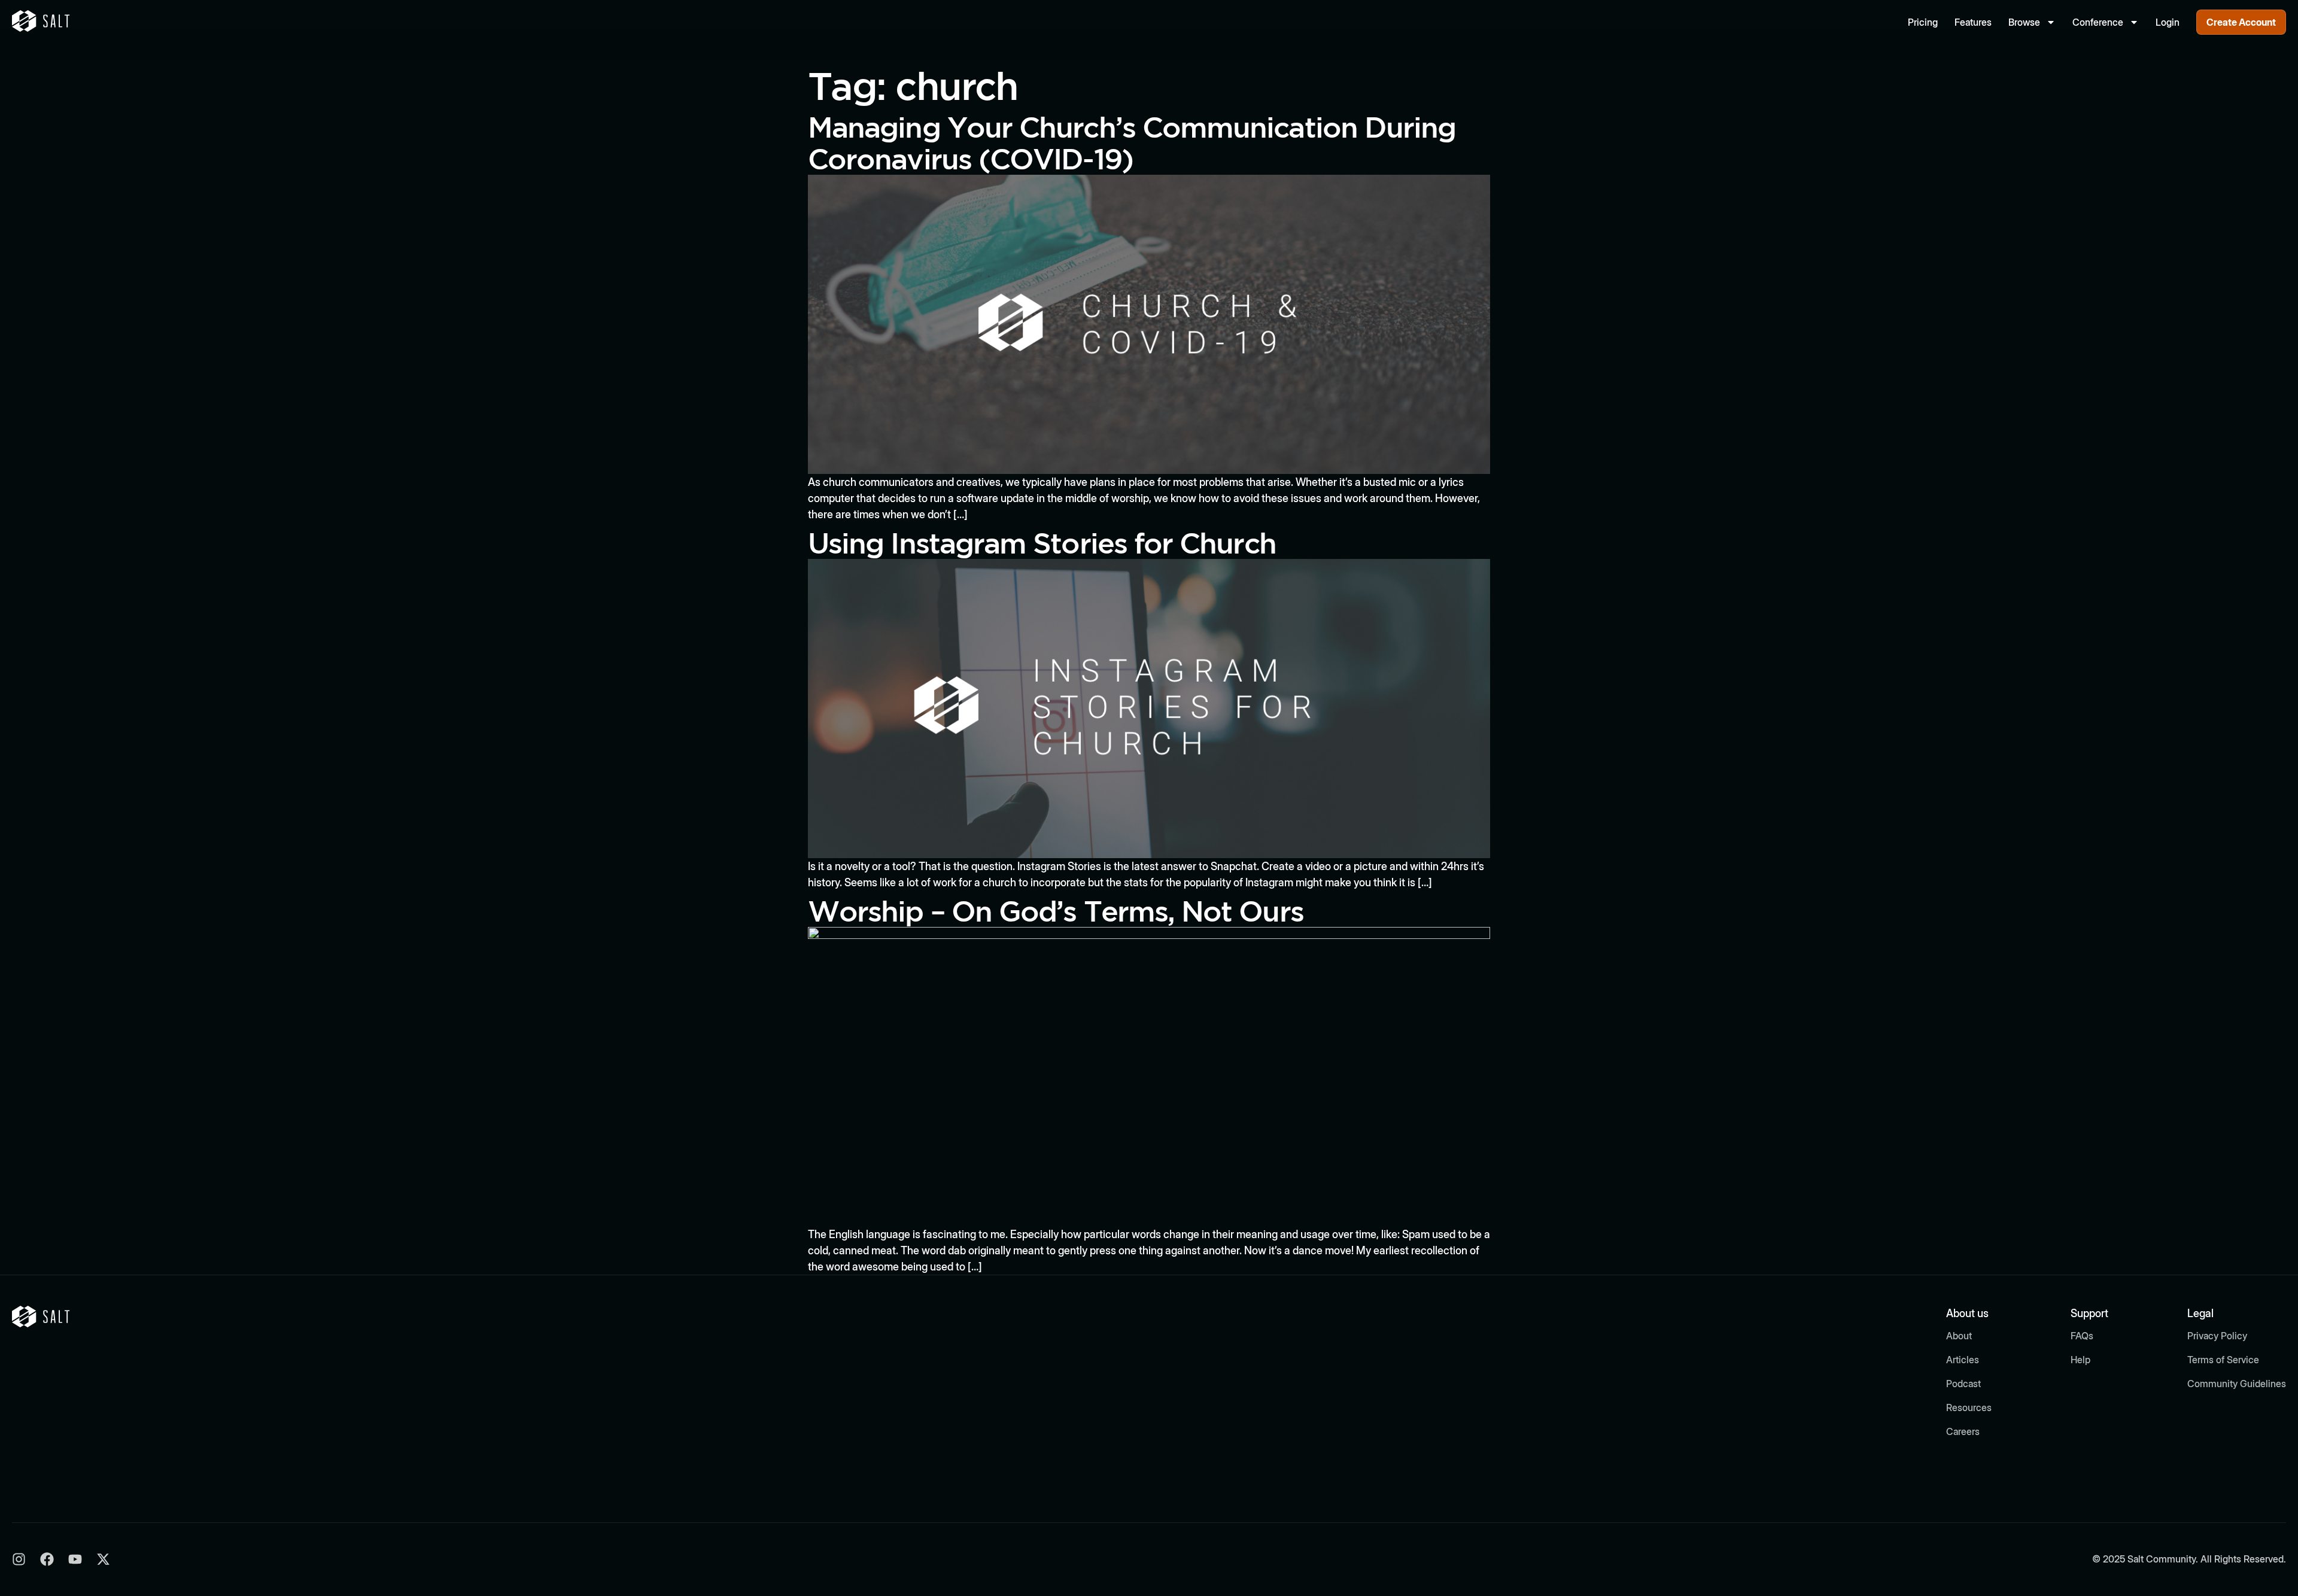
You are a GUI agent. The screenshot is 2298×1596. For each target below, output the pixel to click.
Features (1973, 22)
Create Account (2241, 22)
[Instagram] (19, 1559)
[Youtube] (75, 1559)
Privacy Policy (2217, 1336)
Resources (1969, 1407)
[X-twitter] (103, 1559)
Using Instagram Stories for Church (1042, 542)
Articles (1963, 1360)
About (1959, 1336)
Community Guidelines (2237, 1384)
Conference (2098, 22)
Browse (2024, 22)
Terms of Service (2223, 1360)
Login (2168, 22)
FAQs (2082, 1336)
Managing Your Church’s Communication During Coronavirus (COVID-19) (1132, 142)
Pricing (1923, 22)
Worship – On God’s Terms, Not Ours (1056, 911)
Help (2080, 1360)
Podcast (1963, 1384)
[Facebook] (47, 1559)
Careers (1963, 1431)
